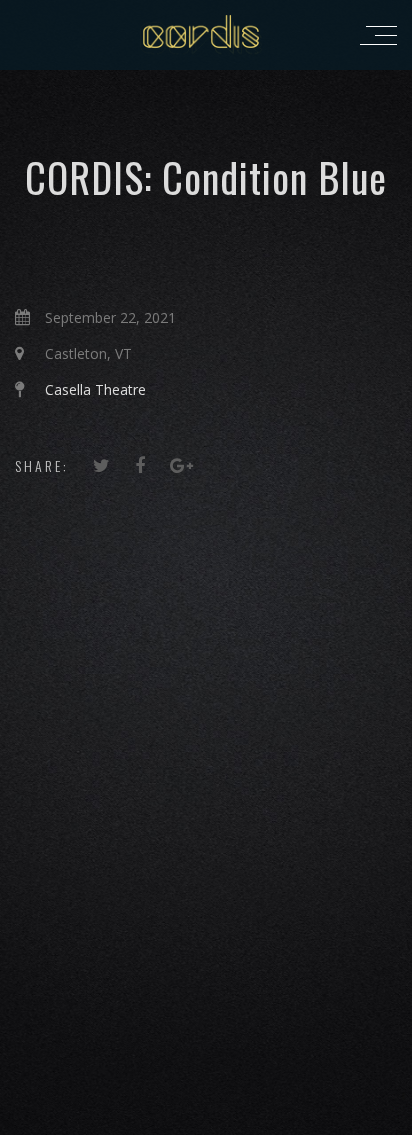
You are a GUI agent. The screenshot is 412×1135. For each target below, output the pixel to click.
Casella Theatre (95, 389)
